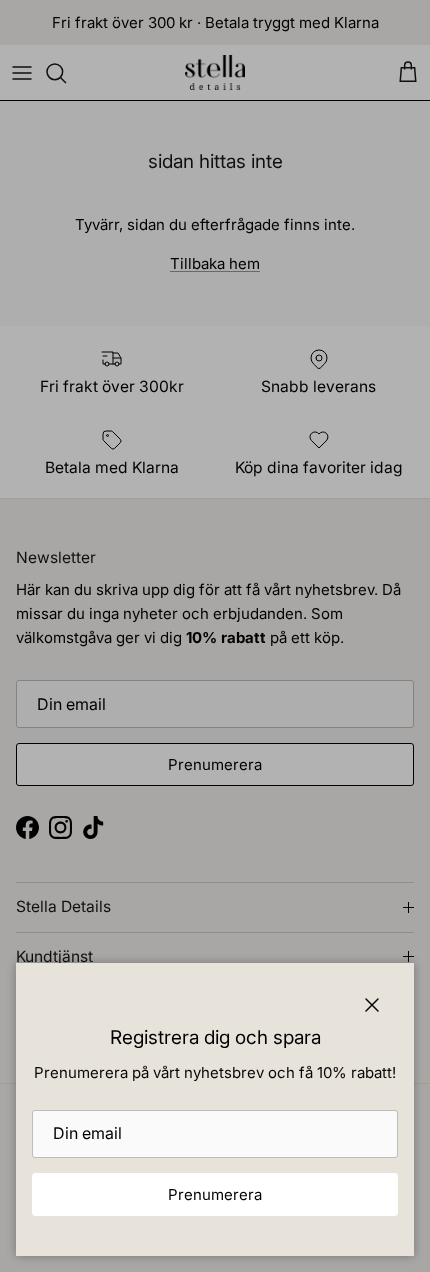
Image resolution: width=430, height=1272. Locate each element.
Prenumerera (215, 1194)
